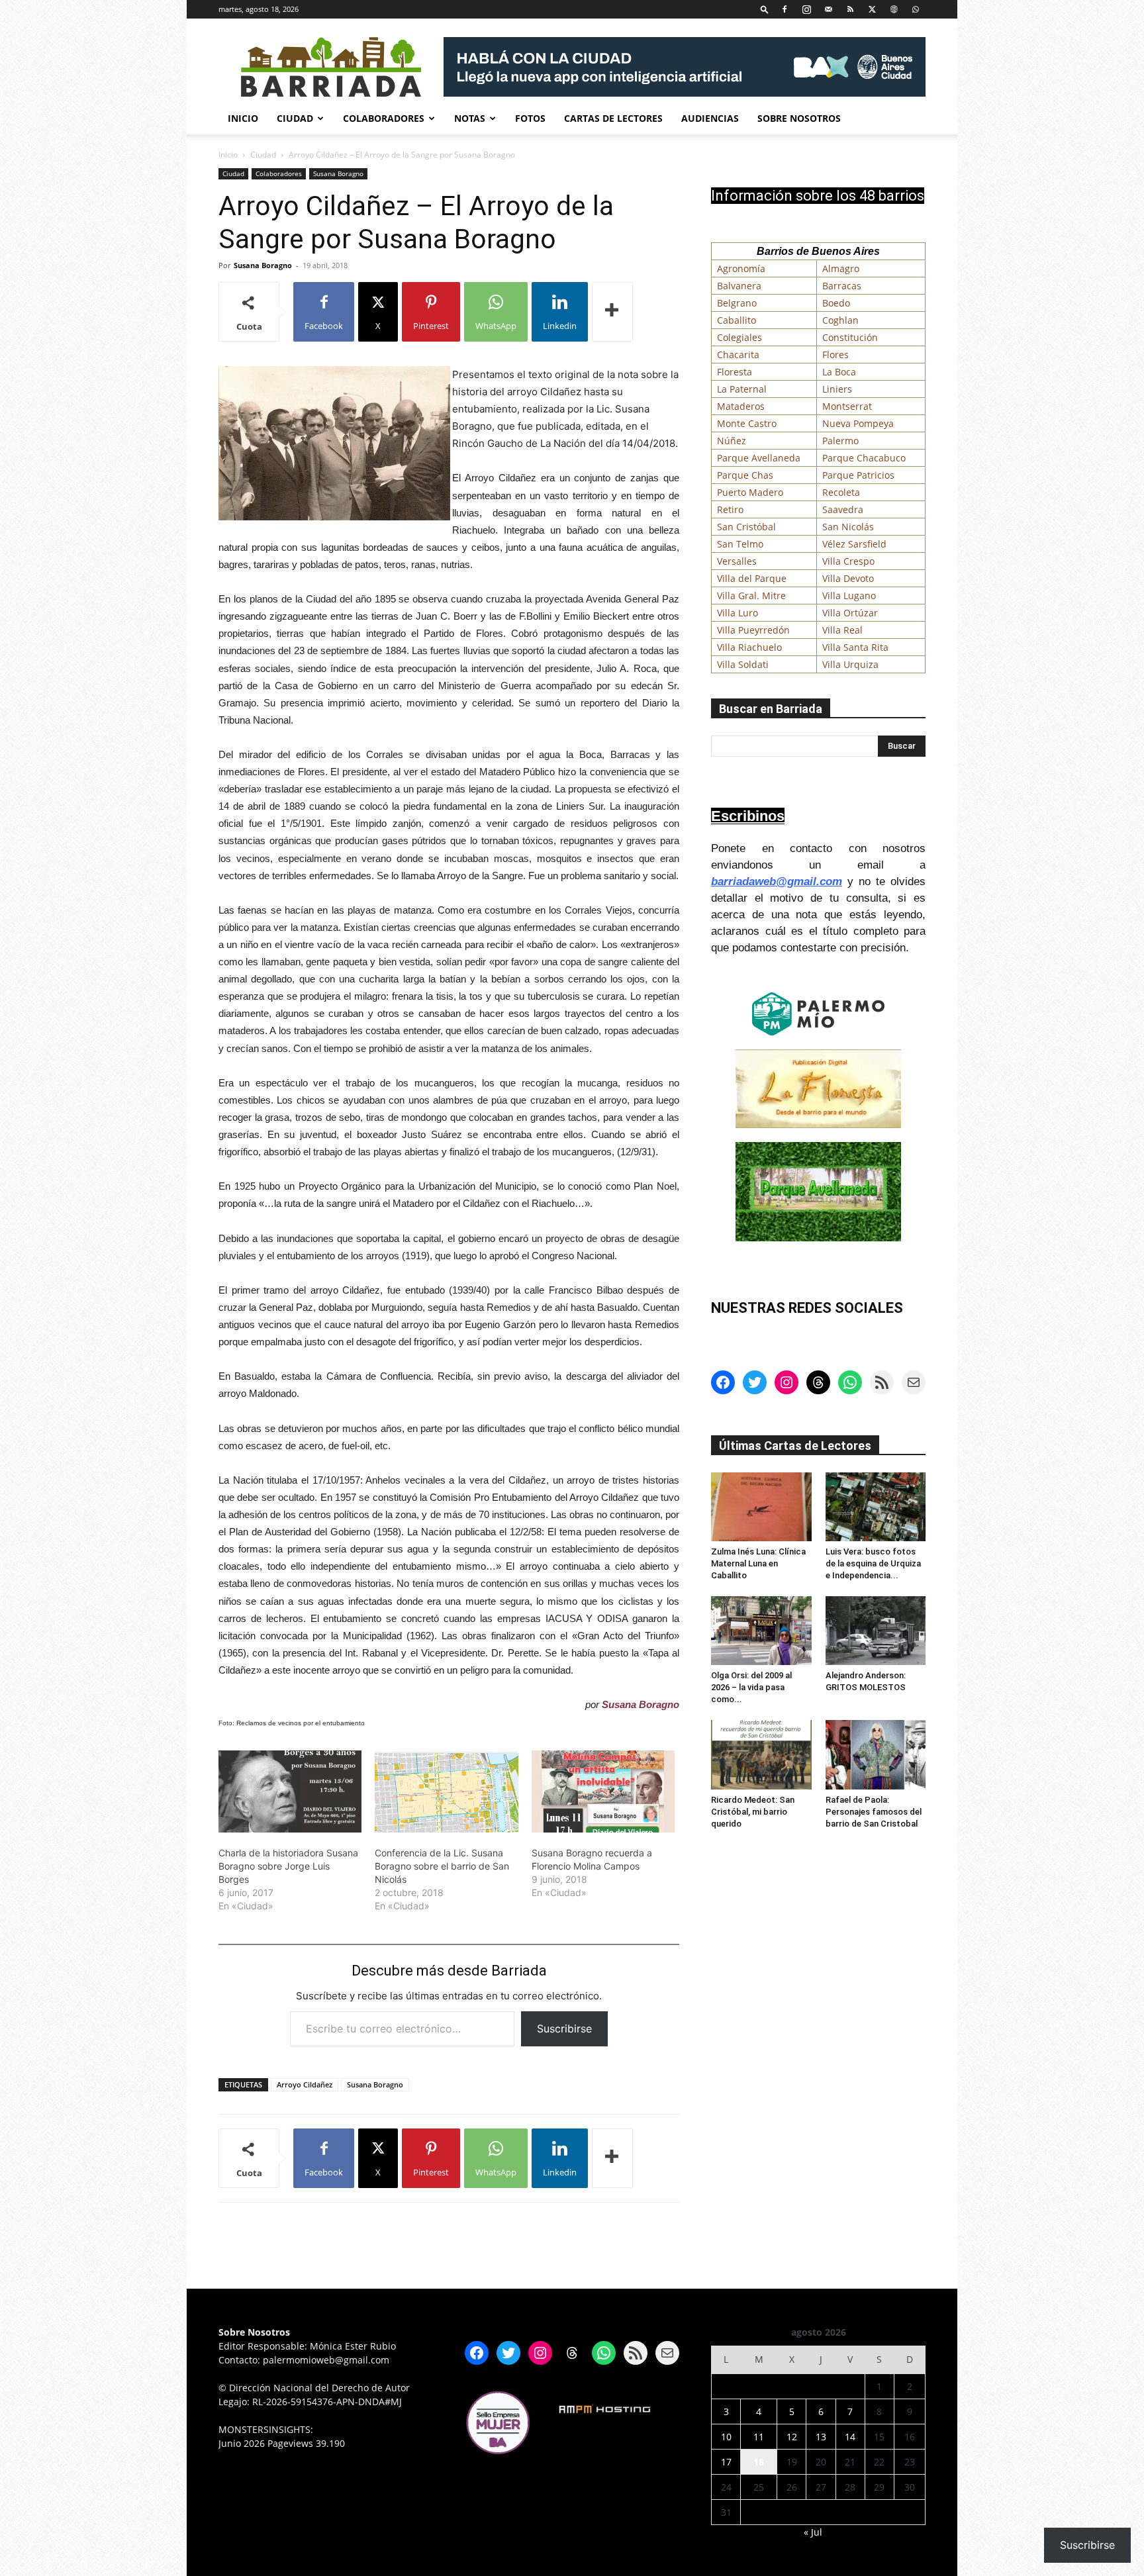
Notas (470, 118)
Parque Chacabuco (864, 458)
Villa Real (842, 630)
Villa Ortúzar (850, 613)
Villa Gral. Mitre (751, 596)
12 (792, 2437)
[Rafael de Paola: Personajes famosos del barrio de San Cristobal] (876, 1754)
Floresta (735, 372)
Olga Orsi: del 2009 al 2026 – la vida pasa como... (751, 1687)
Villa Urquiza (850, 664)
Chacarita (738, 355)
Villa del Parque (752, 578)
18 (759, 2462)
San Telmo (740, 544)
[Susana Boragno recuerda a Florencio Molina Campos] (603, 1791)
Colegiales (739, 337)
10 (726, 2437)
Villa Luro (738, 613)
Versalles (737, 561)
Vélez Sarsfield (854, 544)
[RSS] (850, 9)
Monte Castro (747, 423)
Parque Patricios (858, 475)
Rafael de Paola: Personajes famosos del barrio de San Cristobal (874, 1812)
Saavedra (843, 509)
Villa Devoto (848, 578)
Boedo (836, 303)
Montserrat (847, 406)
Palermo (840, 441)
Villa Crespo (848, 561)
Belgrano (737, 303)
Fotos (530, 118)
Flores (835, 355)
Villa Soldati (743, 664)
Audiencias (710, 118)
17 (726, 2462)
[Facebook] (785, 9)
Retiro (730, 509)
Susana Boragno (338, 173)
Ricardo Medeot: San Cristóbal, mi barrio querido (753, 1812)
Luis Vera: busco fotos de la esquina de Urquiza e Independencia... (873, 1563)
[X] (872, 9)
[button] (765, 9)
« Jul (813, 2532)
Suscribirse (564, 2028)
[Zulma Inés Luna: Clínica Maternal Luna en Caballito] (761, 1507)
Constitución (850, 337)
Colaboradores (384, 118)
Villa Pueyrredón (753, 630)
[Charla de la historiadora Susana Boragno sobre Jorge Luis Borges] (290, 1791)
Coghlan (840, 320)
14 (850, 2437)
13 (821, 2437)
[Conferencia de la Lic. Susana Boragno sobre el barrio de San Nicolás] (446, 1791)
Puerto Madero (750, 492)
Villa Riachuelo (749, 647)
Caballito (737, 320)
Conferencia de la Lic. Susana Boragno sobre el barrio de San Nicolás (442, 1866)
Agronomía (741, 268)
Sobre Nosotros (799, 118)
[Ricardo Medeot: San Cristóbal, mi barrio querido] (761, 1754)
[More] (612, 312)
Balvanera (739, 286)
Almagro (841, 268)
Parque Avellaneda (759, 458)
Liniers (837, 389)
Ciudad (295, 118)
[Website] (894, 9)
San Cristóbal (746, 527)
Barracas (842, 286)
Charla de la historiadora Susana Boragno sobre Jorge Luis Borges (288, 1866)
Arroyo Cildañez (305, 2084)
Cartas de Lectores (613, 118)
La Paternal (742, 389)
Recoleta (841, 492)
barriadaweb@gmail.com (777, 882)
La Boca (839, 372)
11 (759, 2437)
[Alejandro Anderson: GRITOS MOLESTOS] (876, 1631)
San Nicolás (848, 527)
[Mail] (828, 9)
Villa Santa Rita (855, 647)
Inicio (243, 118)
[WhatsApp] (916, 9)
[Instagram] (806, 9)
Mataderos (741, 406)
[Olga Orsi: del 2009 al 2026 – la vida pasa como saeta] (761, 1631)
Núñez (732, 441)
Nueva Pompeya (858, 423)
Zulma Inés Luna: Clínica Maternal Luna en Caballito (758, 1563)
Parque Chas (745, 475)
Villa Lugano (849, 596)
